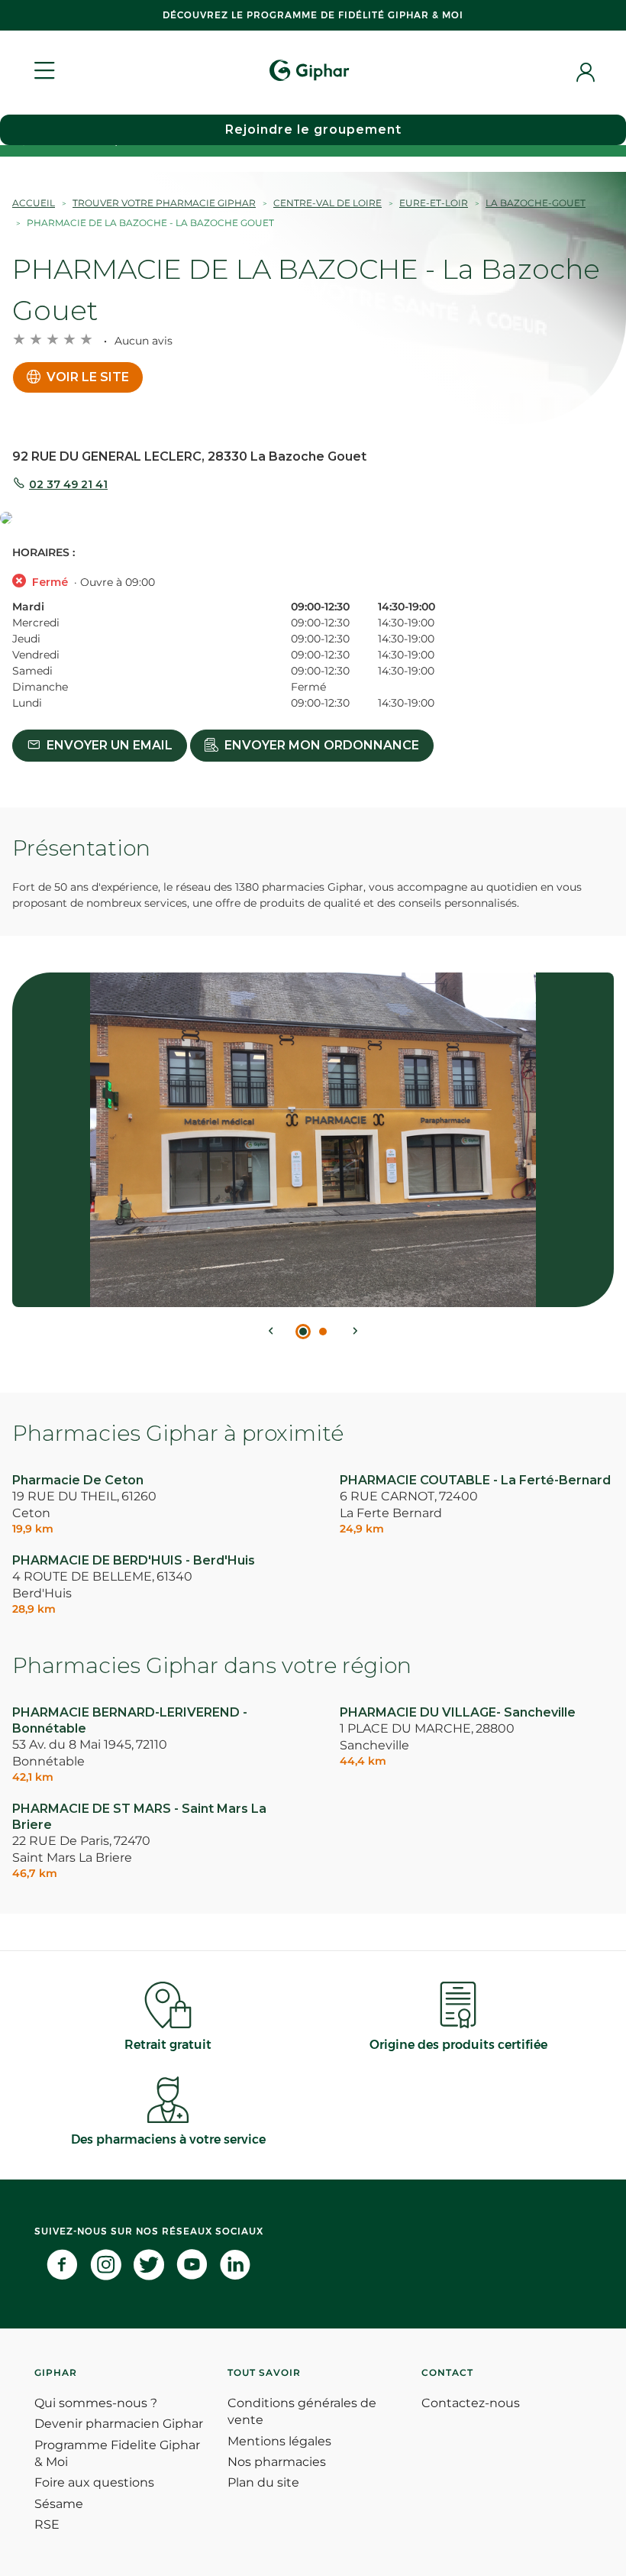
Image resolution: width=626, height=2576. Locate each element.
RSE (47, 2524)
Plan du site (263, 2482)
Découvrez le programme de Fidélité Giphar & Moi (313, 15)
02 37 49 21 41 (68, 484)
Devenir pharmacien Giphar (119, 2424)
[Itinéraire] (313, 519)
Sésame (59, 2504)
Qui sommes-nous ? (96, 2403)
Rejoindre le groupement (313, 129)
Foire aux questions (94, 2482)
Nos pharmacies (277, 2462)
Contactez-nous (471, 2403)
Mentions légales (279, 2441)
